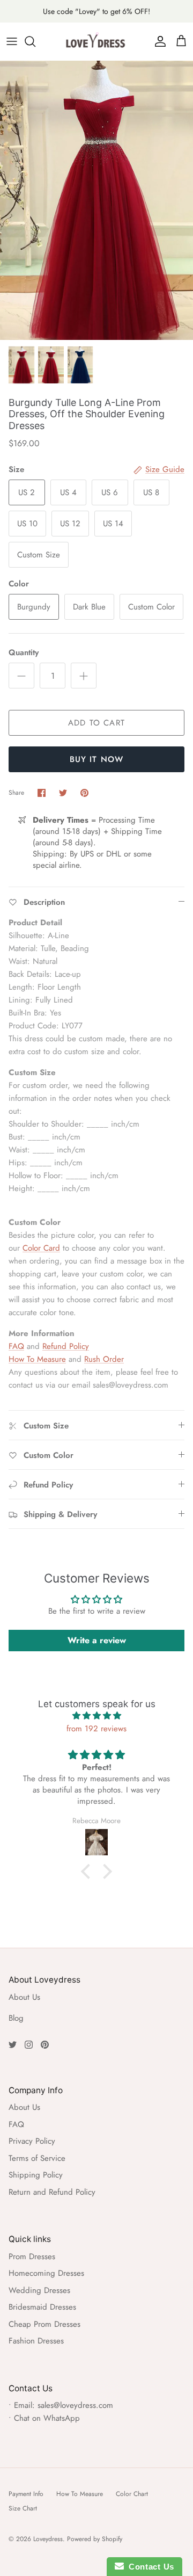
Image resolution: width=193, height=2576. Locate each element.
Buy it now (97, 759)
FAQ (16, 1346)
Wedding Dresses (39, 2290)
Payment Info (26, 2494)
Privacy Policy (32, 2141)
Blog (16, 2018)
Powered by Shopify (95, 2539)
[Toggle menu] (12, 41)
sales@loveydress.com (75, 2405)
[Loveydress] (96, 41)
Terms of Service (37, 2158)
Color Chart (132, 2494)
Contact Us (149, 2567)
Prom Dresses (32, 2256)
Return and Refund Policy (52, 2192)
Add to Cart (96, 723)
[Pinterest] (45, 2045)
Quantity (24, 653)
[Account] (158, 41)
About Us (24, 1997)
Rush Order (104, 1359)
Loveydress (48, 2539)
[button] (88, 1871)
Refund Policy (66, 1346)
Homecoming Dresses (46, 2273)
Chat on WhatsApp (47, 2418)
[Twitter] (13, 2045)
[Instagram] (29, 2045)
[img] (96, 1716)
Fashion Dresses (36, 2341)
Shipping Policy (36, 2175)
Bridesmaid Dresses (42, 2307)
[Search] (35, 41)
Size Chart (23, 2508)
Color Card (41, 1248)
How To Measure (37, 1359)
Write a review (97, 1640)
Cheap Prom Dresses (44, 2324)
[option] (96, 200)
